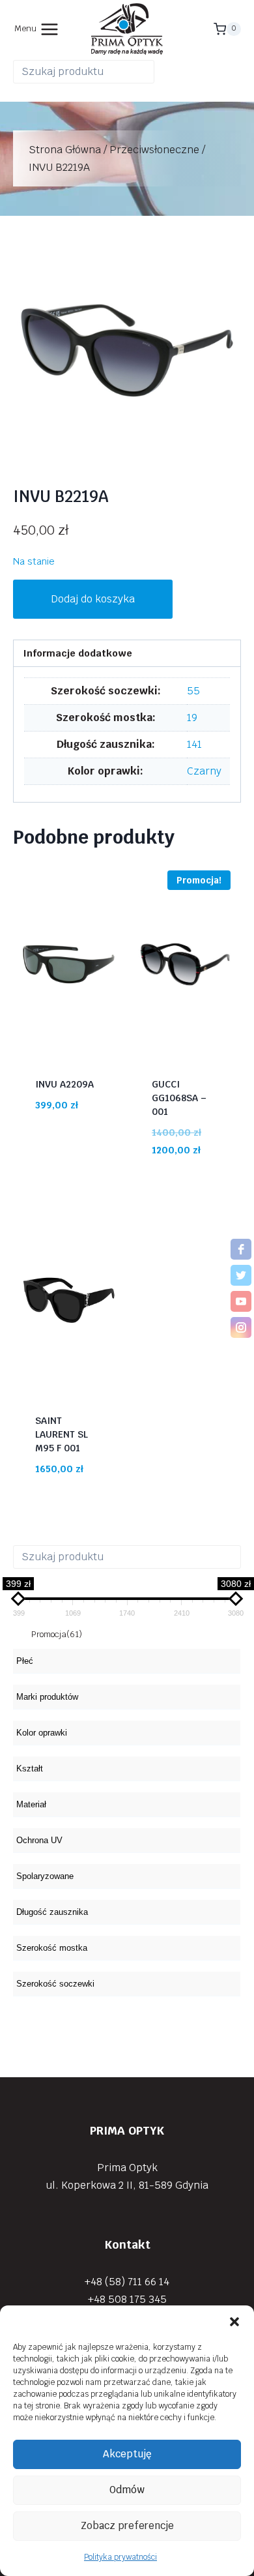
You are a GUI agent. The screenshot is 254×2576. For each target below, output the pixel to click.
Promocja (57, 1634)
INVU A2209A (64, 1084)
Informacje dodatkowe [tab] (78, 653)
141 (194, 744)
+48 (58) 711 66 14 (127, 2282)
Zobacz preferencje (127, 2525)
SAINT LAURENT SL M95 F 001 (62, 1434)
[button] (234, 2322)
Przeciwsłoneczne (154, 150)
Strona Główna (65, 150)
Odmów (127, 2490)
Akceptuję (127, 2454)
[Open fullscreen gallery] (228, 451)
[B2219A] (127, 350)
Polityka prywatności (120, 2557)
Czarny (204, 771)
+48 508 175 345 (127, 2299)
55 (193, 691)
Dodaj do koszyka (93, 599)
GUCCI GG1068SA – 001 (179, 1098)
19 (192, 718)
